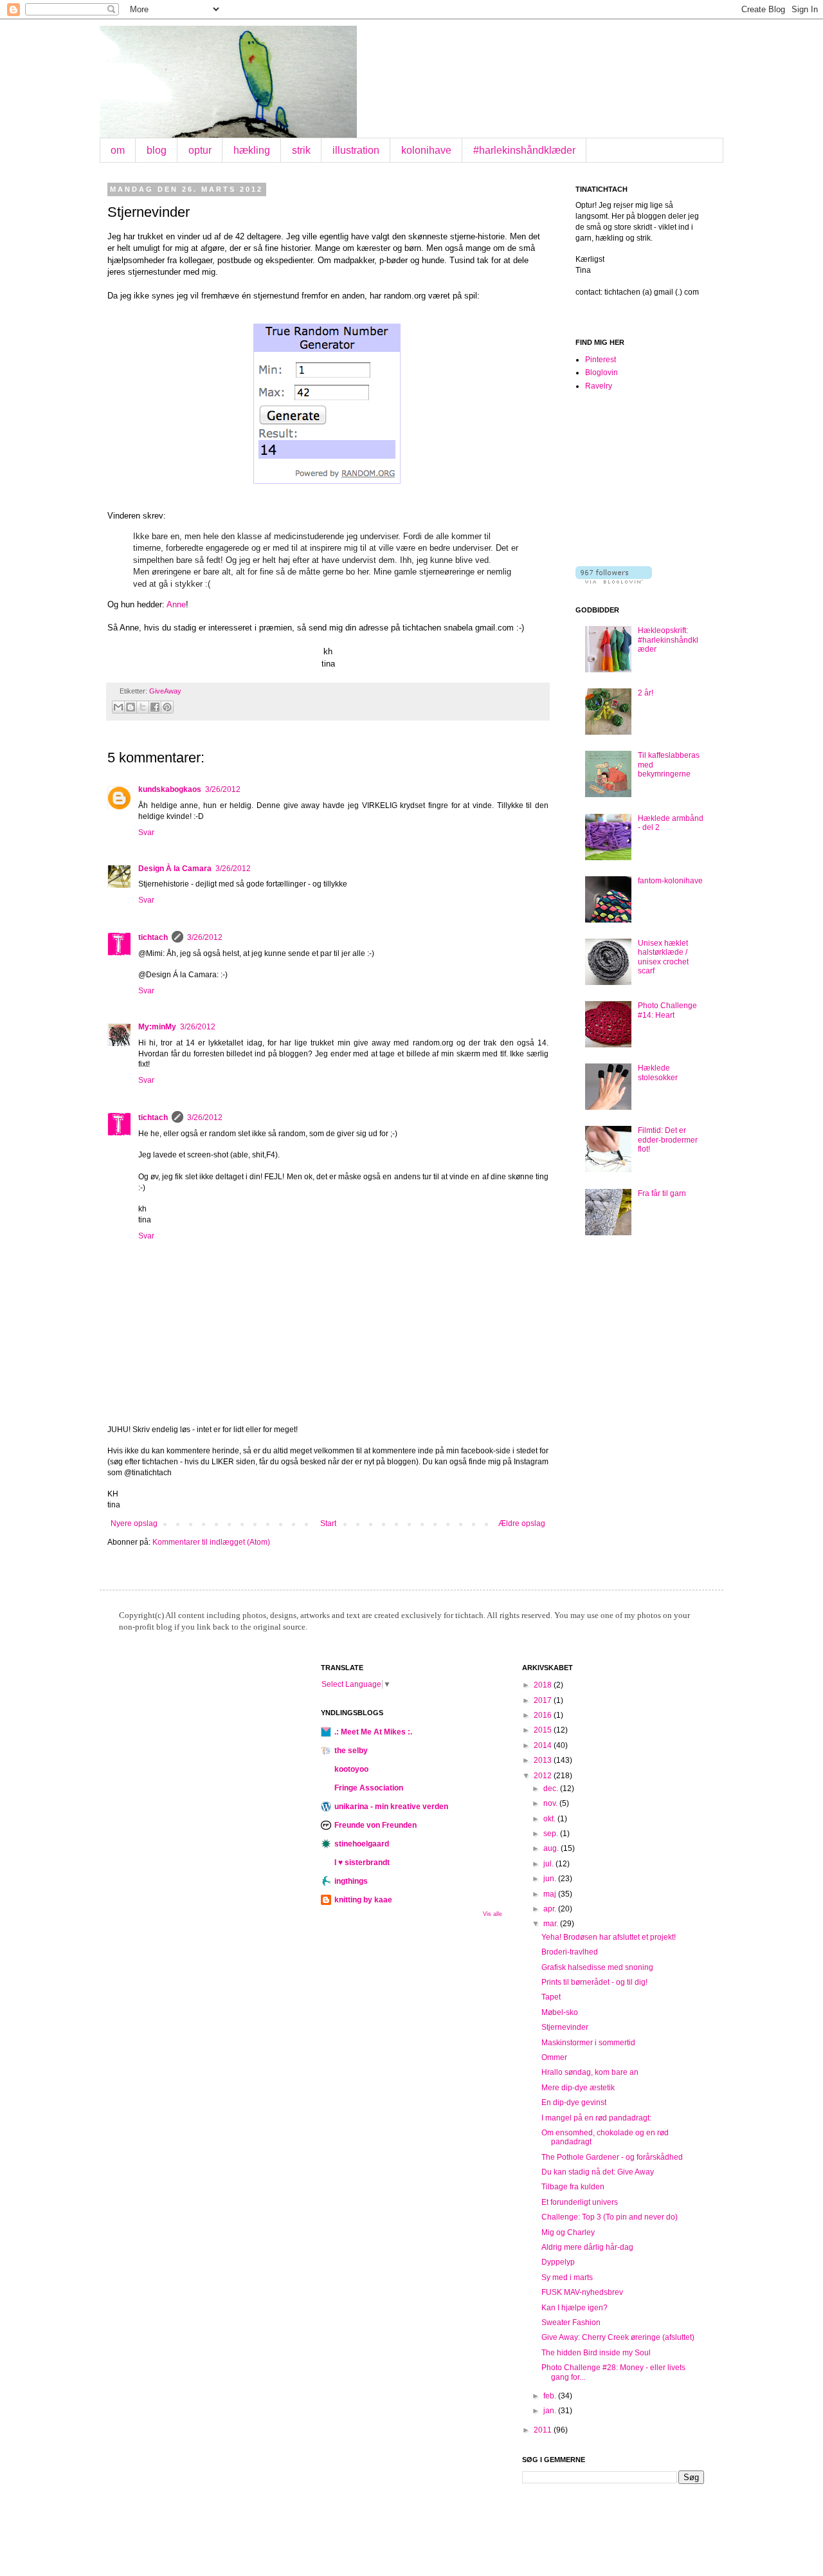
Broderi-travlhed (570, 1952)
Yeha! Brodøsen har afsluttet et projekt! (609, 1937)
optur (200, 150)
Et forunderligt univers (580, 2202)
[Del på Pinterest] (167, 707)
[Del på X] (143, 707)
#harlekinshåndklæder (524, 150)
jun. (551, 1879)
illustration (356, 150)
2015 (544, 1730)
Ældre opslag (522, 1523)
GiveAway (165, 691)
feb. (551, 2396)
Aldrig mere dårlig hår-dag (587, 2247)
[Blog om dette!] (131, 707)
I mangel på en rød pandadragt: (596, 2118)
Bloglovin (601, 373)
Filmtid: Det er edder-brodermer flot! (668, 1140)
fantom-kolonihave (670, 881)
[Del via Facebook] (155, 707)
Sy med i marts (567, 2277)
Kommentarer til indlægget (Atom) (211, 1542)
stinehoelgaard (362, 1844)
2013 (544, 1760)
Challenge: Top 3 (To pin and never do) (610, 2217)
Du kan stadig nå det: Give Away (598, 2172)
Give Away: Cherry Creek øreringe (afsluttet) (618, 2337)
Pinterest (601, 360)
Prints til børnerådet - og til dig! (594, 1982)
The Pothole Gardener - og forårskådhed (612, 2157)
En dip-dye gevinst (574, 2102)
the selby (351, 1751)
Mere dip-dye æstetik (578, 2088)
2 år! (646, 693)
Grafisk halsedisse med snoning (597, 1967)
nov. (551, 1803)
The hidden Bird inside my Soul (596, 2353)
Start (328, 1523)
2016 (544, 1715)
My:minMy (157, 1027)
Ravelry (599, 386)
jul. (549, 1864)
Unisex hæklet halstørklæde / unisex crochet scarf (663, 957)
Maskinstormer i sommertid (588, 2043)
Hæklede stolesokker (658, 1072)
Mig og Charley (568, 2232)
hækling (252, 150)
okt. (550, 1819)
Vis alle (493, 1914)
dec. (552, 1789)
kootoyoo (351, 1769)
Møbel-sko (560, 2012)
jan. (551, 2411)
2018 (544, 1685)
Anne (176, 604)
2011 (544, 2430)
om (118, 150)
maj (551, 1894)
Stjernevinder (565, 2027)
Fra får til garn (662, 1193)
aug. (552, 1848)
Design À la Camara (175, 869)
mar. (552, 1924)
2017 (544, 1700)
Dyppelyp (558, 2262)
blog (157, 150)
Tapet (551, 1997)
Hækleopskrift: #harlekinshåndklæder (668, 640)
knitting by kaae (363, 1900)
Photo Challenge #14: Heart (667, 1010)
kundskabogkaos (170, 789)
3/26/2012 (223, 789)
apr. (551, 1909)
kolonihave (426, 150)
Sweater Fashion (571, 2323)
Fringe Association (369, 1788)
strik (301, 150)
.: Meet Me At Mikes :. (373, 1732)
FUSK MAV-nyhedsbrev (582, 2292)
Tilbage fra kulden (573, 2187)
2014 (544, 1745)
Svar (146, 833)
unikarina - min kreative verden (391, 1807)
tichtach (153, 937)
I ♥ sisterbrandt (362, 1863)
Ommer (554, 2057)
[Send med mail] (118, 707)
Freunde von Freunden (375, 1825)
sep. (552, 1834)
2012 (544, 1776)
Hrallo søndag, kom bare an (590, 2072)
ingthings (351, 1881)
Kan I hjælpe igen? (574, 2308)
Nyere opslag (134, 1523)
